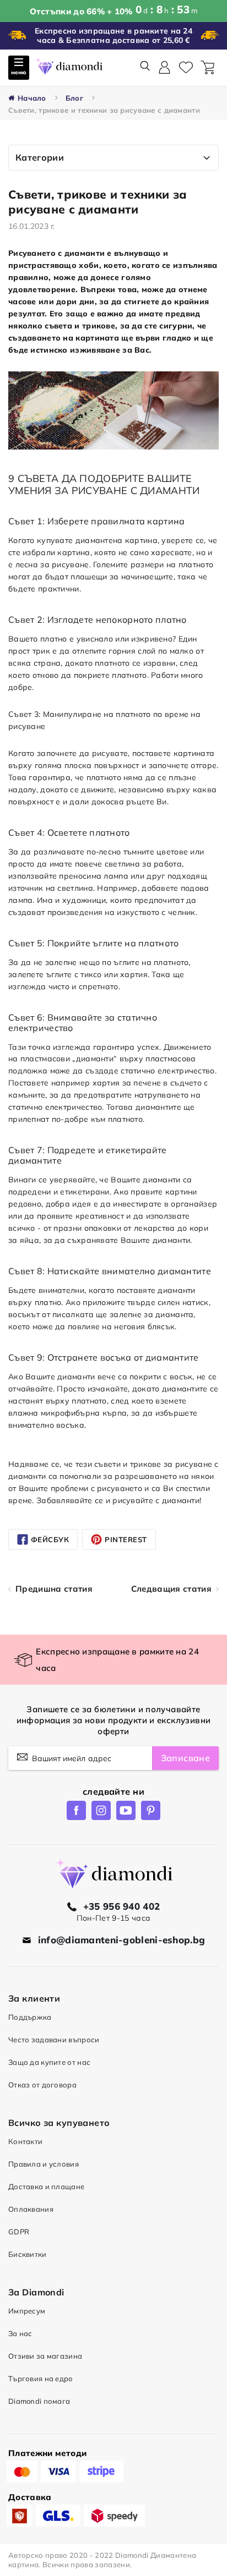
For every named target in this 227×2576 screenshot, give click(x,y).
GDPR (19, 2232)
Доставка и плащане (46, 2186)
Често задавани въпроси (54, 2040)
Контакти (25, 2141)
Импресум (27, 2311)
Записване (185, 1758)
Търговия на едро (41, 2378)
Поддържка (30, 2017)
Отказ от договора (42, 2085)
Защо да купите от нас (49, 2062)
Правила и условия (44, 2164)
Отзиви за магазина (45, 2356)
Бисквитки (28, 2254)
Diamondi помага (39, 2401)
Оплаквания (31, 2209)
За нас (20, 2333)
